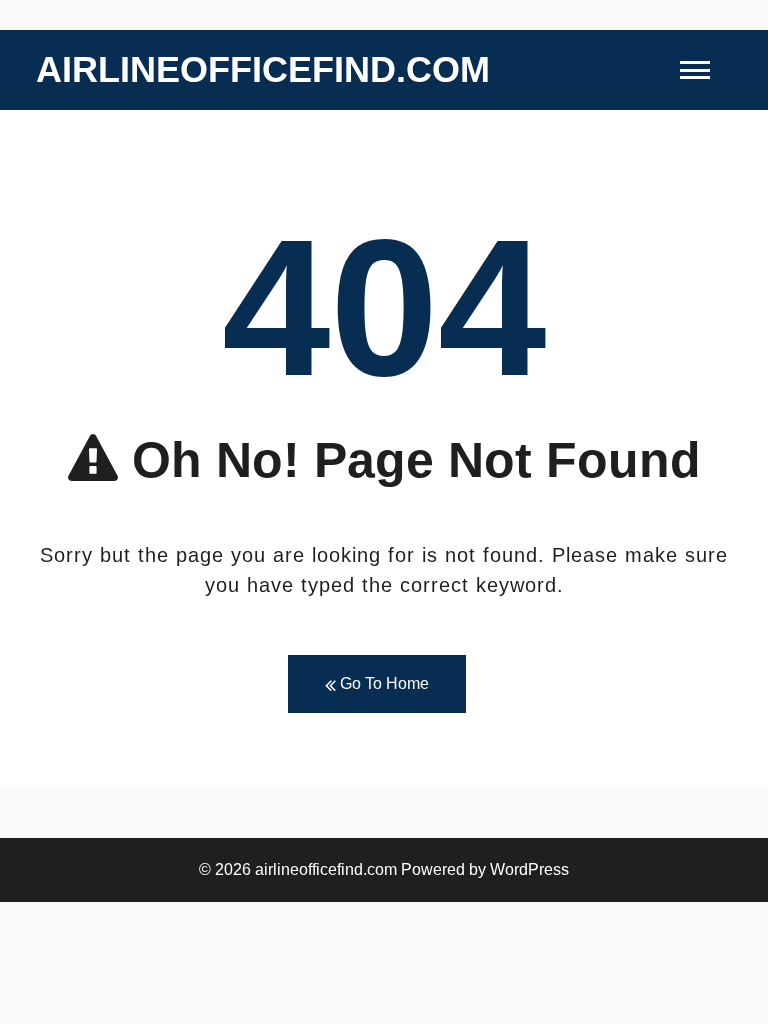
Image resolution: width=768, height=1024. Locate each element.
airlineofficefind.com (263, 69)
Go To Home (382, 683)
